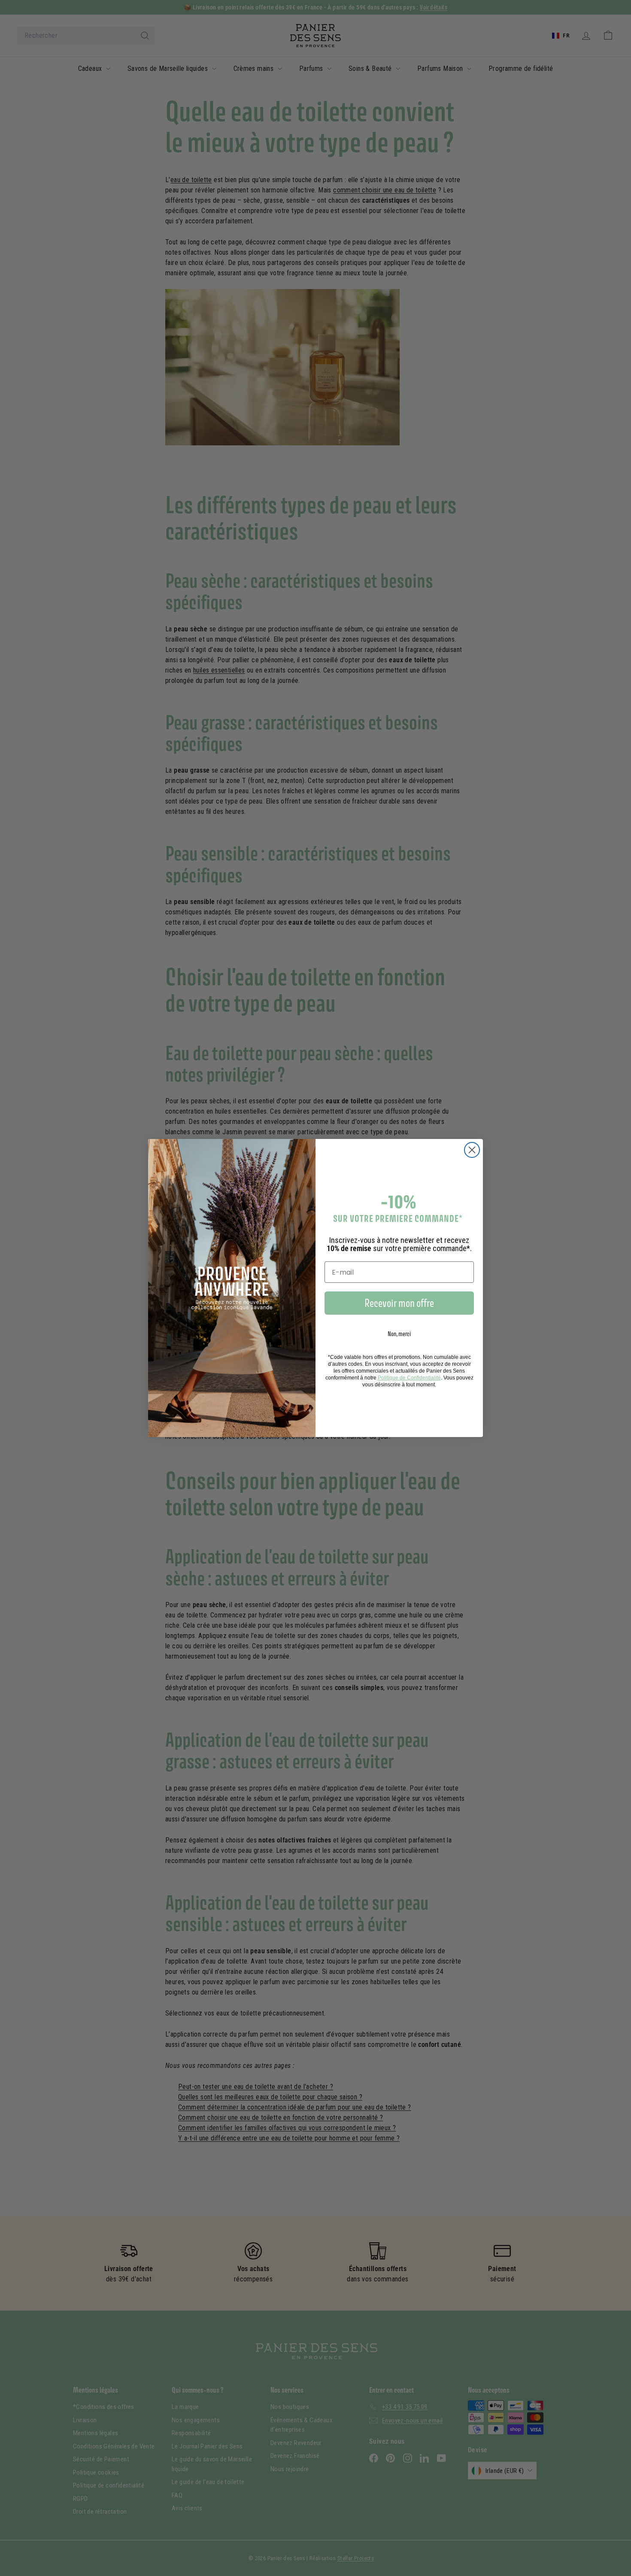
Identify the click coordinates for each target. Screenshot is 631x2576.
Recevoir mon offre (399, 1303)
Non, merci (399, 1334)
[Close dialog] (472, 1150)
